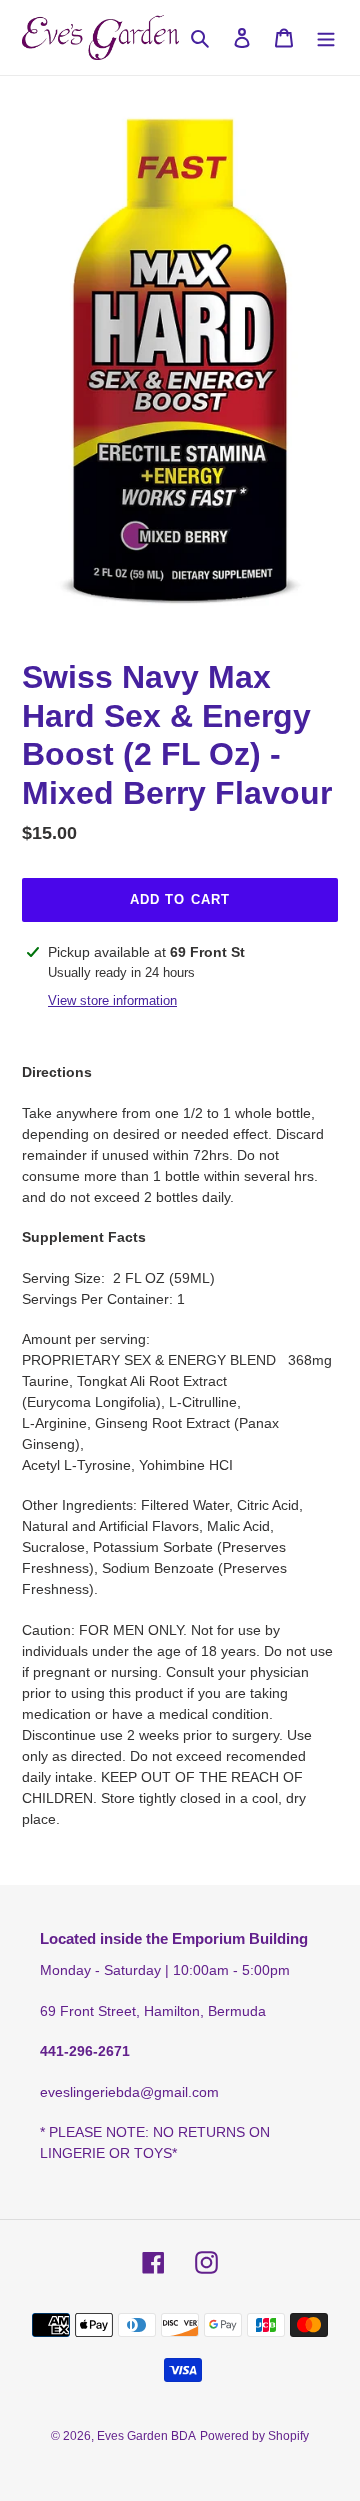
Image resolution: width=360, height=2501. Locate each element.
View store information (112, 1000)
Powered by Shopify (254, 2436)
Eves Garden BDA (146, 2436)
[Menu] (326, 37)
